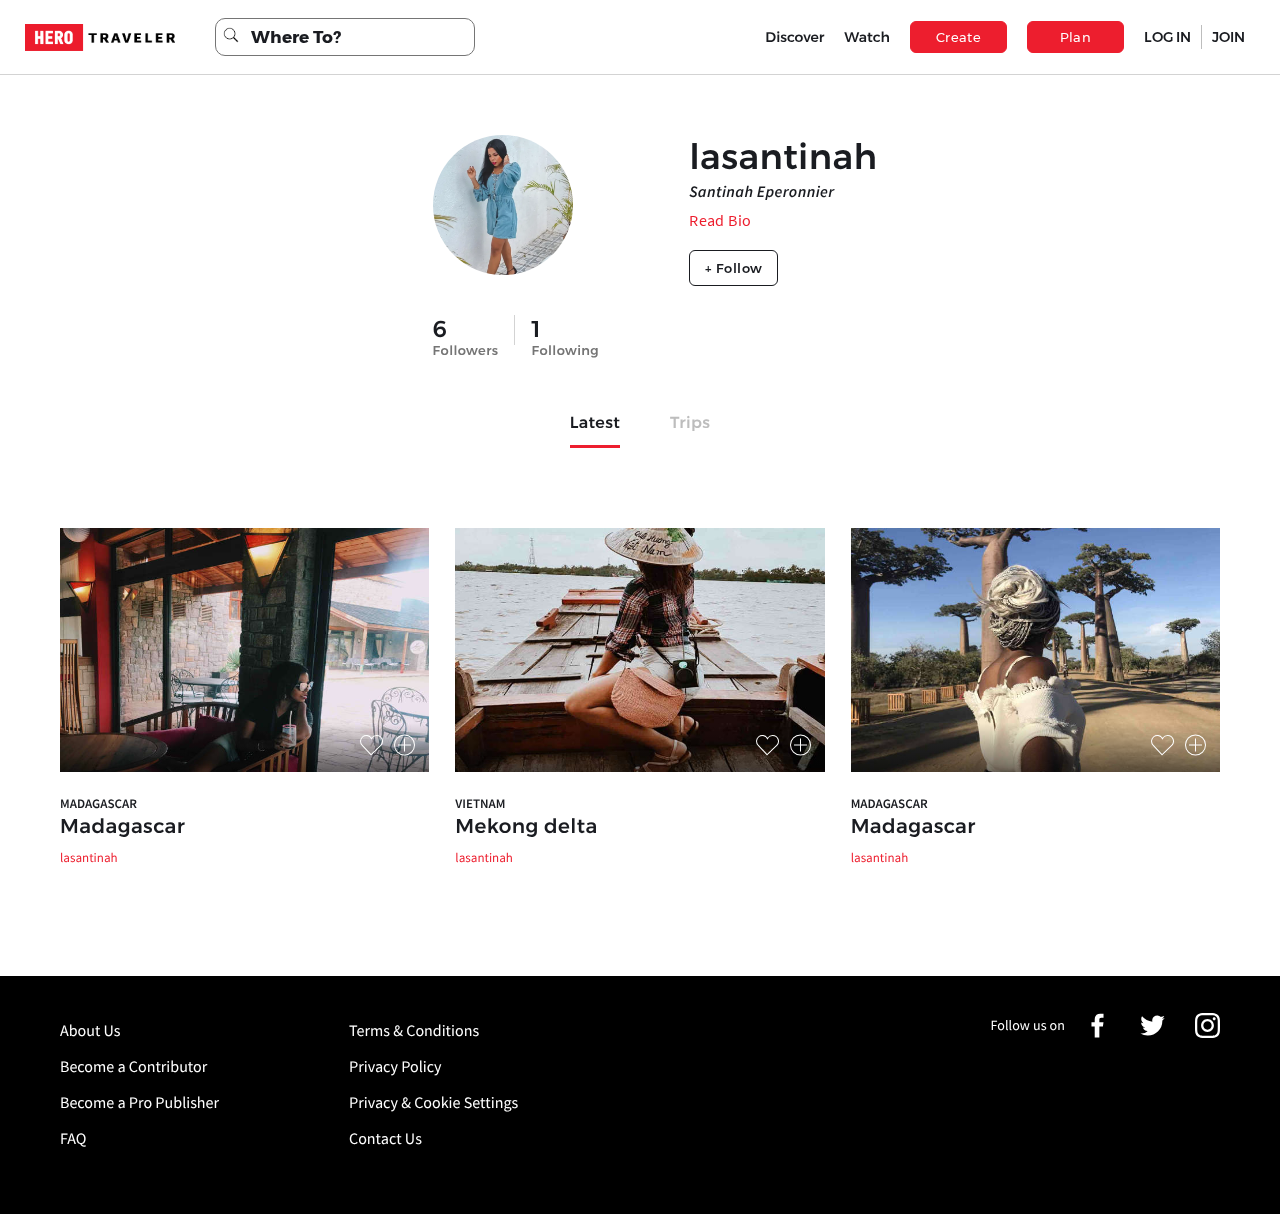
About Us (90, 1031)
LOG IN (1167, 37)
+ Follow (733, 268)
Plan (1076, 37)
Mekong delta (526, 827)
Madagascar (98, 803)
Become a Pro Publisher (139, 1103)
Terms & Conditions (414, 1031)
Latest (595, 423)
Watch (867, 37)
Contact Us (385, 1139)
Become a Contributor (133, 1067)
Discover (794, 37)
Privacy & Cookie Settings (433, 1103)
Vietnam (480, 803)
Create (958, 37)
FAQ (73, 1139)
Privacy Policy (395, 1067)
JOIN (1228, 37)
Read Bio (720, 220)
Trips (690, 423)
